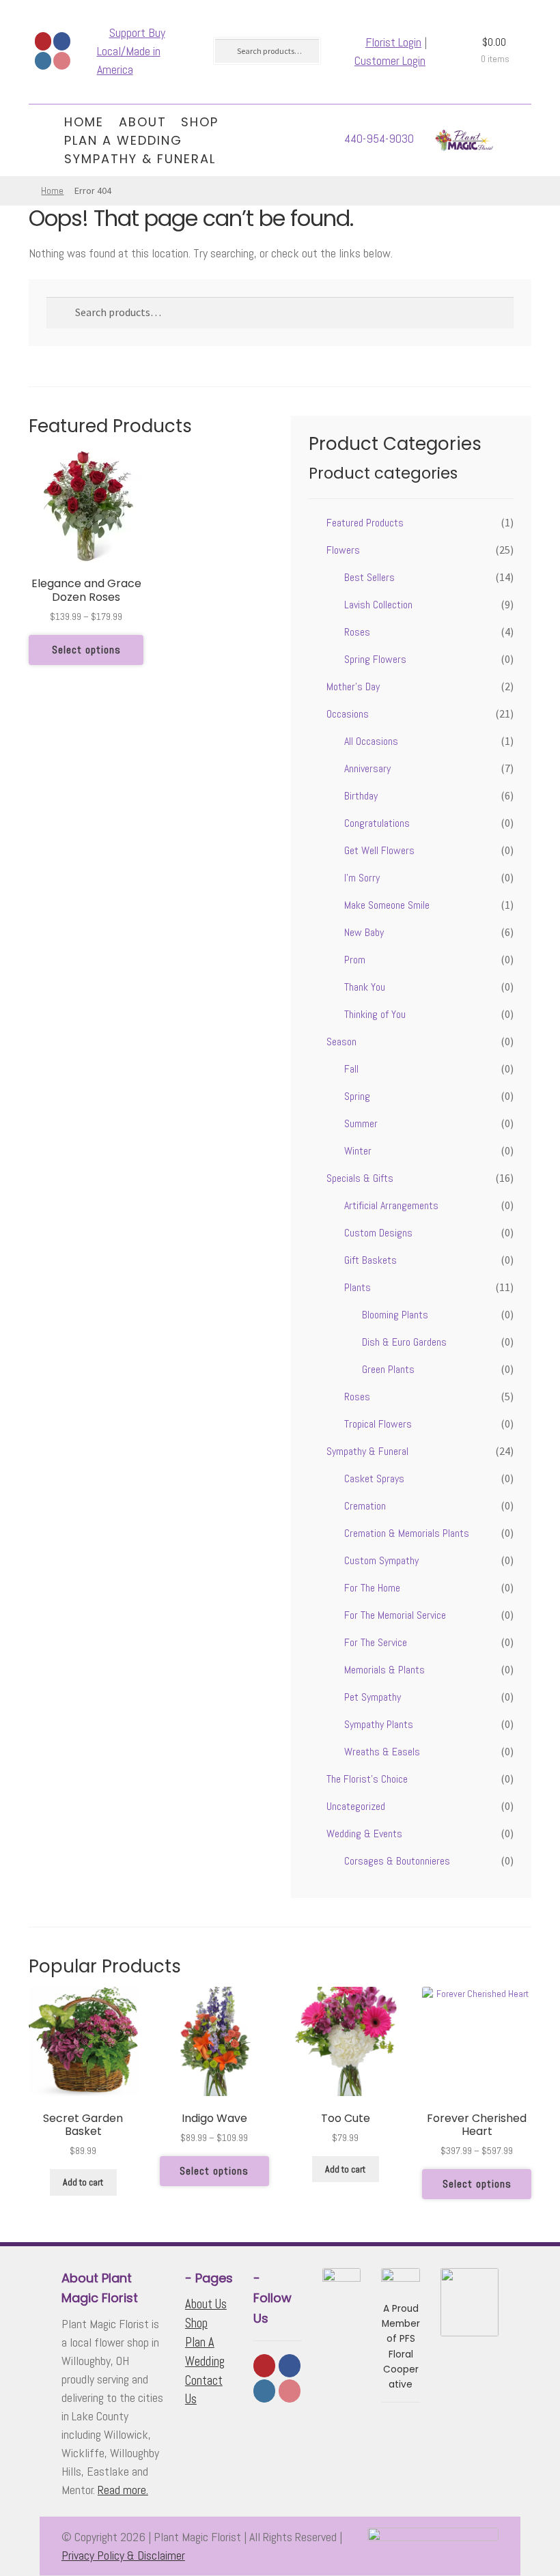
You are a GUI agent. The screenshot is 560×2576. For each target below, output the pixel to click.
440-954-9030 (379, 138)
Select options (86, 650)
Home (84, 122)
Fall (351, 1069)
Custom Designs (378, 1233)
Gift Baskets (370, 1260)
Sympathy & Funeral (140, 159)
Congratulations (377, 823)
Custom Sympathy (381, 1560)
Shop (200, 122)
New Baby (364, 932)
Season (341, 1042)
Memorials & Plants (384, 1670)
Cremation (365, 1506)
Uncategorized (356, 1806)
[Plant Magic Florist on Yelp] (43, 41)
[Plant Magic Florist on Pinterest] (62, 61)
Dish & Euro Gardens (404, 1342)
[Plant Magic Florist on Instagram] (43, 61)
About (143, 122)
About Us (206, 2304)
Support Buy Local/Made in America (131, 51)
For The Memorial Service (395, 1615)
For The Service (376, 1642)
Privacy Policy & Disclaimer (123, 2555)
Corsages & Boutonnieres (397, 1861)
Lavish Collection (378, 605)
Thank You (365, 987)
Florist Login (393, 42)
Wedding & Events (364, 1834)
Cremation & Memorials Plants (407, 1533)
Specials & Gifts (360, 1178)
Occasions (348, 714)
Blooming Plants (395, 1315)
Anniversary (367, 768)
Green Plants (388, 1369)
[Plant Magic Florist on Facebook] (62, 41)
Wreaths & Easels (382, 1752)
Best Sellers (369, 577)
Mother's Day (353, 687)
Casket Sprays (374, 1478)
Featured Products (365, 523)
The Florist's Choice (367, 1779)
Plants (358, 1287)
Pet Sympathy (373, 1697)
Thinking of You (375, 1014)
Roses (357, 632)
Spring (357, 1096)
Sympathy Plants (379, 1724)
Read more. (123, 2490)
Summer (361, 1123)
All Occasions (371, 741)
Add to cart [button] (83, 2182)
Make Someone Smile (387, 905)
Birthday (361, 796)
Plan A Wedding (123, 140)
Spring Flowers (375, 659)
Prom (355, 960)
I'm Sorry (362, 878)
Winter (358, 1151)
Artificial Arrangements (391, 1205)
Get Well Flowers (379, 850)
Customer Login (390, 60)
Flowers (343, 550)
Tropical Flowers (378, 1424)
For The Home (372, 1588)
